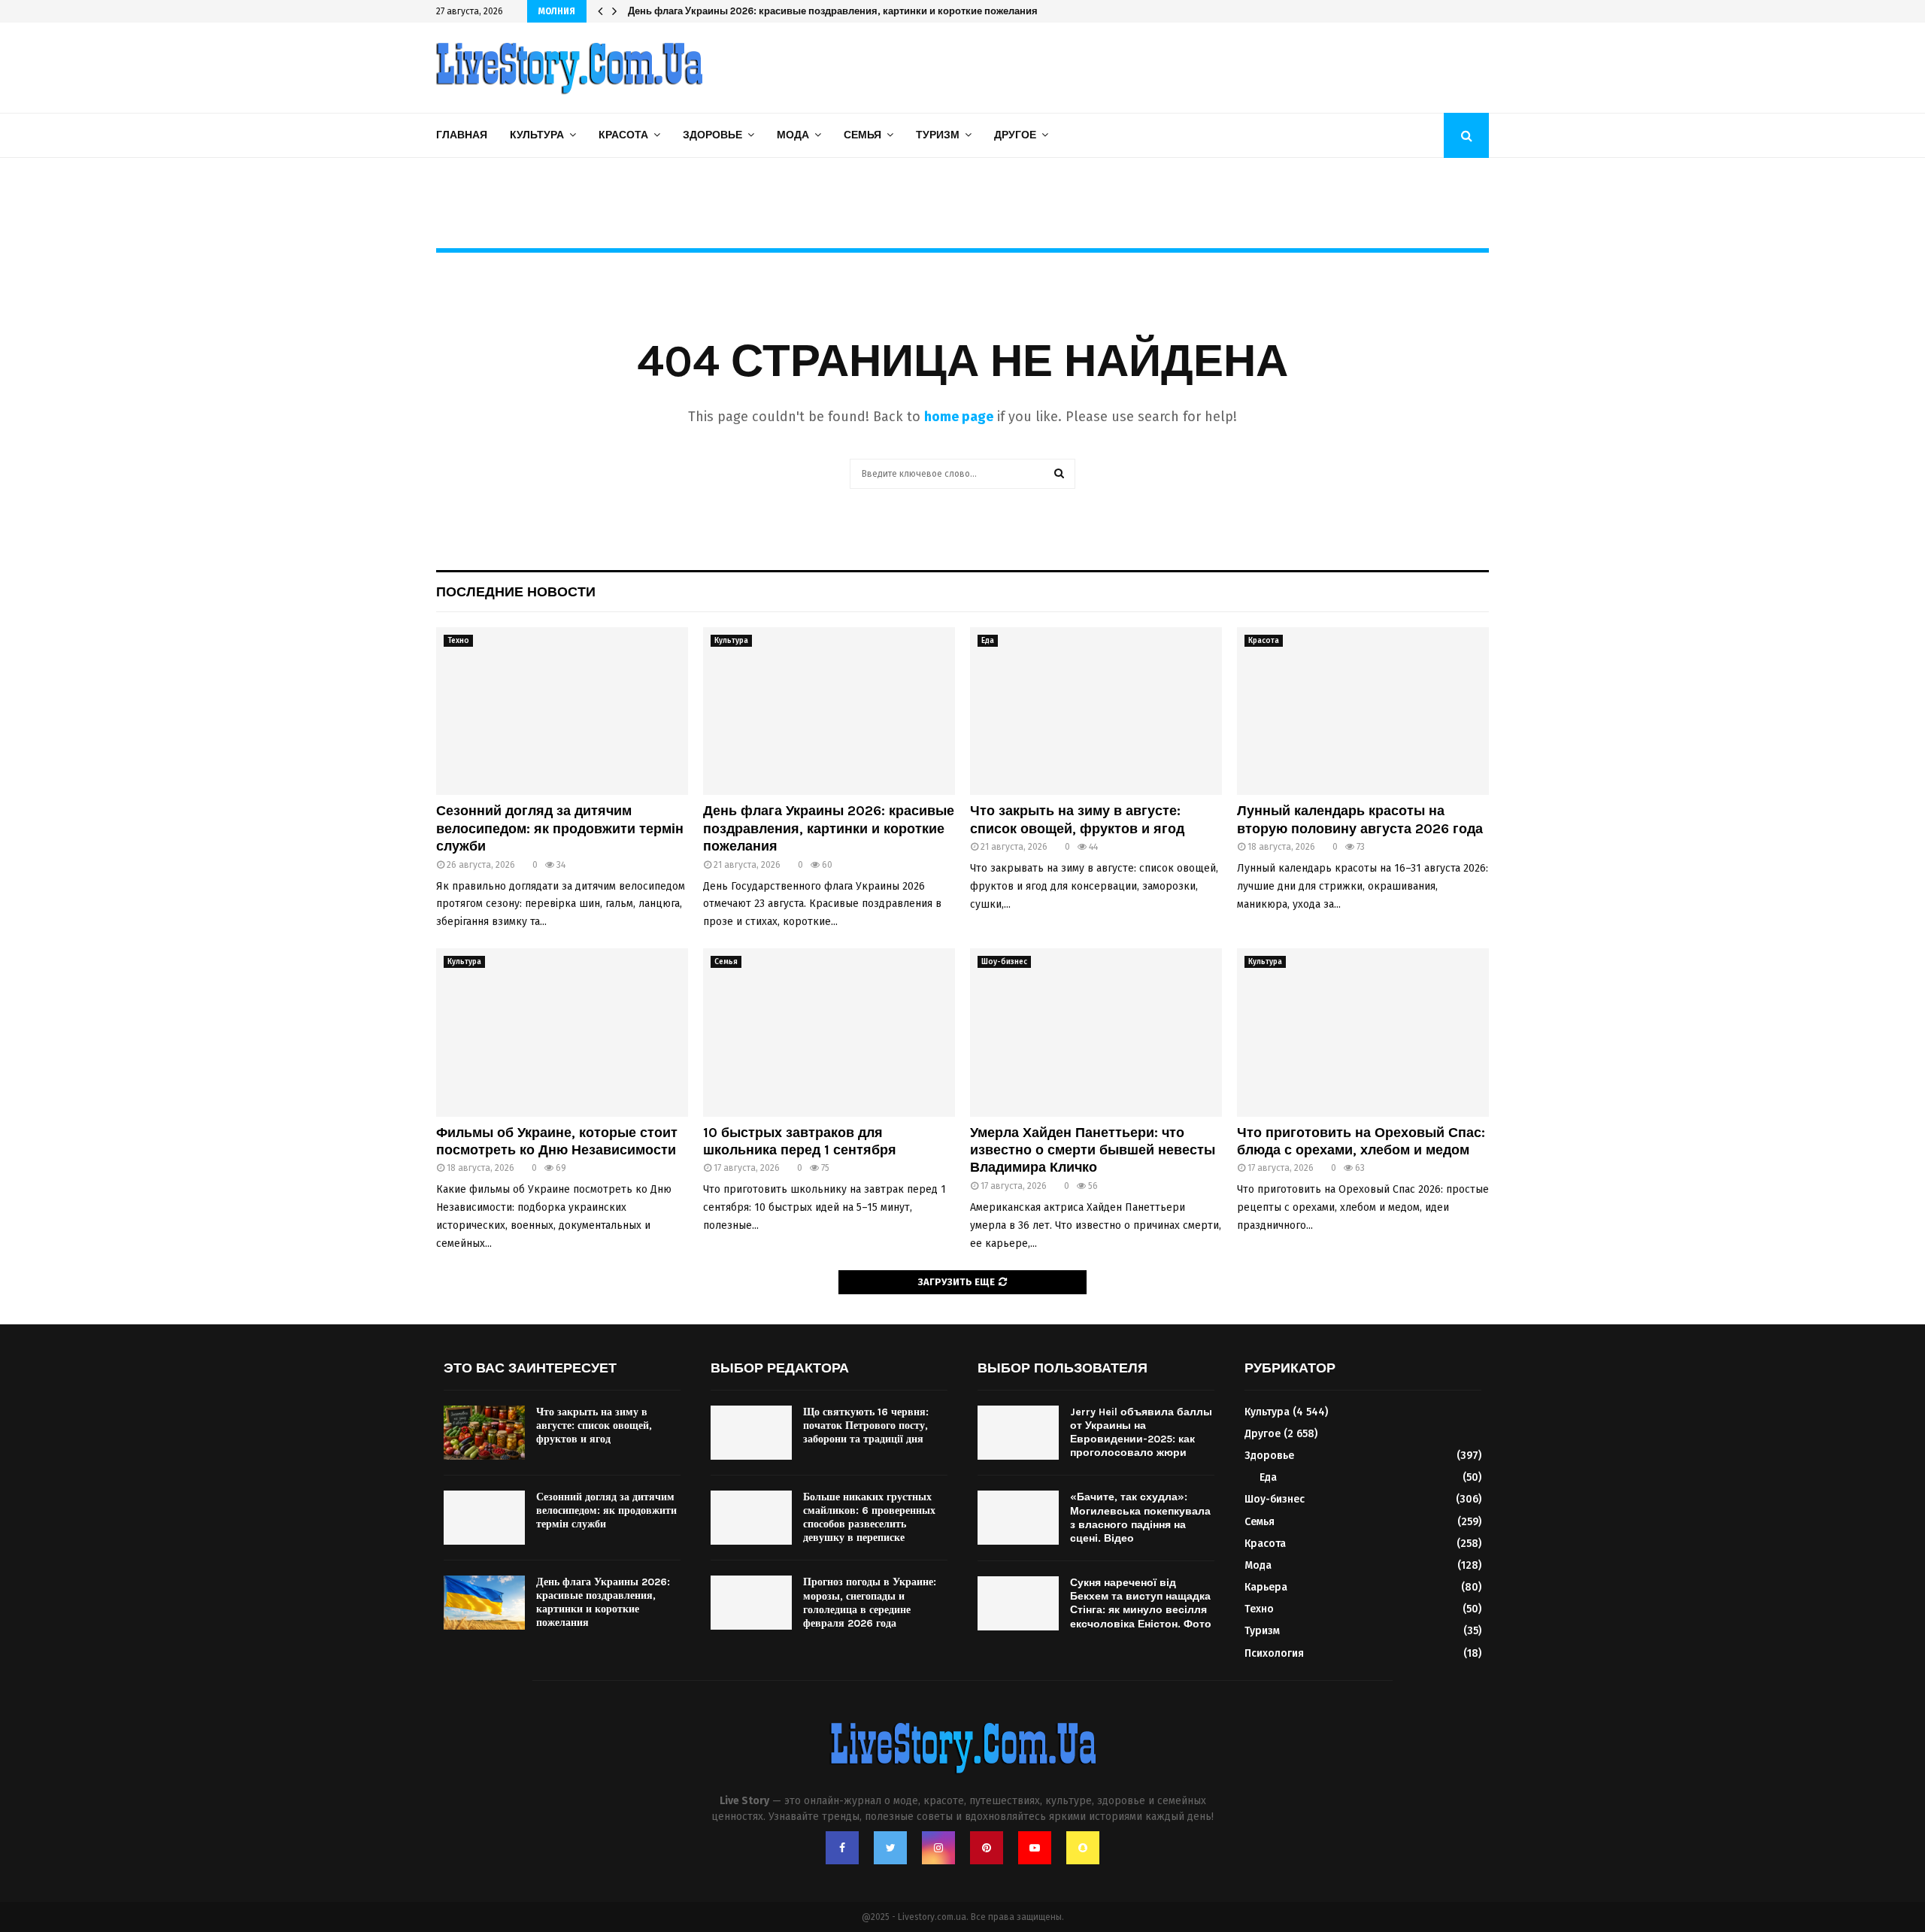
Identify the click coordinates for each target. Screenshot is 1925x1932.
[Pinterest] (987, 1848)
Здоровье (712, 135)
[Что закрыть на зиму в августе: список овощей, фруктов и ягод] (1096, 711)
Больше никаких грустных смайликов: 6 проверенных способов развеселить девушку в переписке (869, 1518)
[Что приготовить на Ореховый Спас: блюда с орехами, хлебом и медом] (1363, 1032)
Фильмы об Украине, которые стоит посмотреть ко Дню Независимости (557, 1141)
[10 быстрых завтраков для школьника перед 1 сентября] (829, 1032)
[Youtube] (1035, 1848)
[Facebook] (842, 1848)
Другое (1015, 135)
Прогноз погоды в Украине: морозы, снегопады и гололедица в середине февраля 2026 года (870, 1603)
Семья (862, 135)
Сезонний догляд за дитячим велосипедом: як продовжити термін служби (560, 828)
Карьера (1266, 1587)
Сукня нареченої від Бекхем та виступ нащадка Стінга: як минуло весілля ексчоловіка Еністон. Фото (1141, 1603)
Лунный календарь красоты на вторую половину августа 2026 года (1360, 819)
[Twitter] (890, 1848)
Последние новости (516, 592)
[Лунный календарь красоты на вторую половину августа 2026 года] (1363, 711)
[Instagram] (938, 1848)
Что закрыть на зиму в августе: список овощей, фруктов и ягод (779, 11)
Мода (793, 135)
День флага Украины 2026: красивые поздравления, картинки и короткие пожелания (829, 828)
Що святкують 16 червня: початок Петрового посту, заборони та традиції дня (866, 1425)
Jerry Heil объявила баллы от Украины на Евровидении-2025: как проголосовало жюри (1141, 1433)
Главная (462, 135)
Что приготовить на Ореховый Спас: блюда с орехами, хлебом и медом (1361, 1141)
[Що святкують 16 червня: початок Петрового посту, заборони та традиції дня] (751, 1433)
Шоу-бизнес (1004, 962)
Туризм (938, 135)
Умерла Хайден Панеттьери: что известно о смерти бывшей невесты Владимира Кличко (1093, 1150)
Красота (623, 135)
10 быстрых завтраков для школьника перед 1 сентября (800, 1141)
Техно (458, 641)
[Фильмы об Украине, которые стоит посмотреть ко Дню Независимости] (562, 1032)
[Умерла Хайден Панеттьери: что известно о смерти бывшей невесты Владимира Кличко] (1096, 1032)
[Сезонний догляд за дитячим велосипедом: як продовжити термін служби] (562, 711)
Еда (988, 641)
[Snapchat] (1083, 1848)
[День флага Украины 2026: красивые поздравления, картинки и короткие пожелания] (829, 711)
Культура (537, 135)
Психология (1274, 1653)
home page (959, 417)
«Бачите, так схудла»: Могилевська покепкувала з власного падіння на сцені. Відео (1140, 1518)
